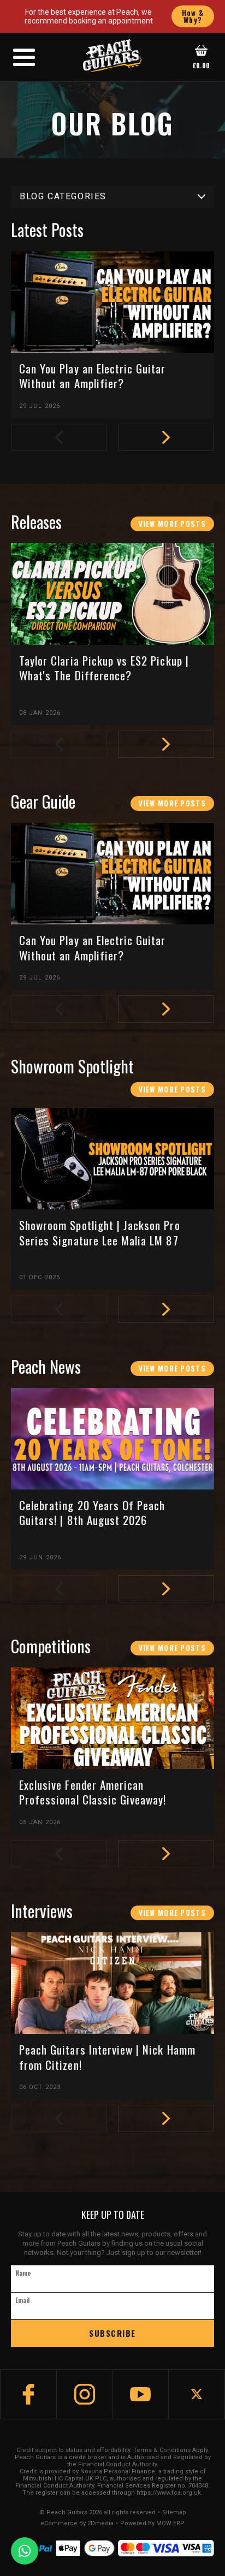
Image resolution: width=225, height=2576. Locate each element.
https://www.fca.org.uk (169, 2493)
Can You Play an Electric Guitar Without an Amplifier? (93, 376)
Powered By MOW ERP (152, 2524)
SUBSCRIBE (112, 2333)
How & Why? (193, 16)
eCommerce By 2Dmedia (77, 2524)
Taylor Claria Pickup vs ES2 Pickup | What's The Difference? (104, 668)
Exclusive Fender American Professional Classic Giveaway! (93, 1792)
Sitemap (174, 2513)
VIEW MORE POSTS (173, 524)
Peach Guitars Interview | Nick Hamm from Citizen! (107, 2057)
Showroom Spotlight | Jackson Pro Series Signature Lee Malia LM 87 (100, 1233)
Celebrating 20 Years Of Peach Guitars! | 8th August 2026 (92, 1513)
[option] (118, 340)
